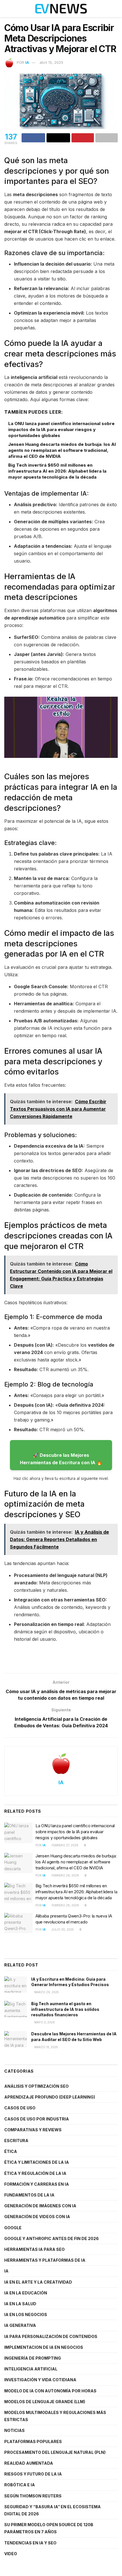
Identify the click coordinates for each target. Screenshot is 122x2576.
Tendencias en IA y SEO (30, 2543)
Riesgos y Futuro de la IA (33, 2474)
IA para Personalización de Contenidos (51, 2336)
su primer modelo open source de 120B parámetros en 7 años (49, 2528)
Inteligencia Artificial (31, 2369)
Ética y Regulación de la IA (35, 2173)
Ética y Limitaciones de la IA (37, 2162)
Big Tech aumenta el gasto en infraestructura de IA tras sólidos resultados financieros (65, 2009)
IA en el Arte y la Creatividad (38, 2282)
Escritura (16, 2141)
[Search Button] (115, 9)
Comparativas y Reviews (33, 2130)
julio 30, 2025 (62, 1929)
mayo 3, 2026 (44, 2022)
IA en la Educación (26, 2293)
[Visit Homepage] (61, 9)
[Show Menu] (7, 9)
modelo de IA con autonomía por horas (50, 2391)
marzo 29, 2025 (46, 1992)
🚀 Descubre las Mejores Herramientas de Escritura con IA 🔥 (61, 1459)
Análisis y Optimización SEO (36, 2086)
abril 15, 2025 (51, 62)
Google (13, 2228)
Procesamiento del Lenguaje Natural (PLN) (55, 2452)
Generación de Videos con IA (37, 2217)
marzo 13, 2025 (46, 2047)
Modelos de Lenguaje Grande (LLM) (45, 2402)
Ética (11, 2151)
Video (11, 2554)
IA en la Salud (20, 2304)
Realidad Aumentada (29, 2463)
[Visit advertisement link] (61, 1661)
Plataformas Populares (33, 2441)
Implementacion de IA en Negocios (44, 2347)
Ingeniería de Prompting (33, 2358)
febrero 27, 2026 (65, 1845)
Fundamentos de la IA (29, 2195)
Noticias (14, 2430)
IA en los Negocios (26, 2314)
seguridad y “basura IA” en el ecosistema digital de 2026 (52, 2510)
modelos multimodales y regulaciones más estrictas (55, 2416)
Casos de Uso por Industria (37, 2119)
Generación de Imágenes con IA (40, 2206)
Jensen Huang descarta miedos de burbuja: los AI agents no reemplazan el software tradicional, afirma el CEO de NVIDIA (62, 450)
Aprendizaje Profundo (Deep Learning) (50, 2097)
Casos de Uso (20, 2108)
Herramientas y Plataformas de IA (45, 2260)
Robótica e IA (20, 2485)
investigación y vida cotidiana (40, 2380)
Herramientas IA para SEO (34, 2249)
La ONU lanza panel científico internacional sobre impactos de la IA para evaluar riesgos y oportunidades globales (61, 429)
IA (27, 62)
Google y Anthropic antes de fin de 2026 (51, 2238)
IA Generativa (20, 2325)
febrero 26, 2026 (65, 1875)
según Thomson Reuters (33, 2496)
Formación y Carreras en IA (37, 2184)
